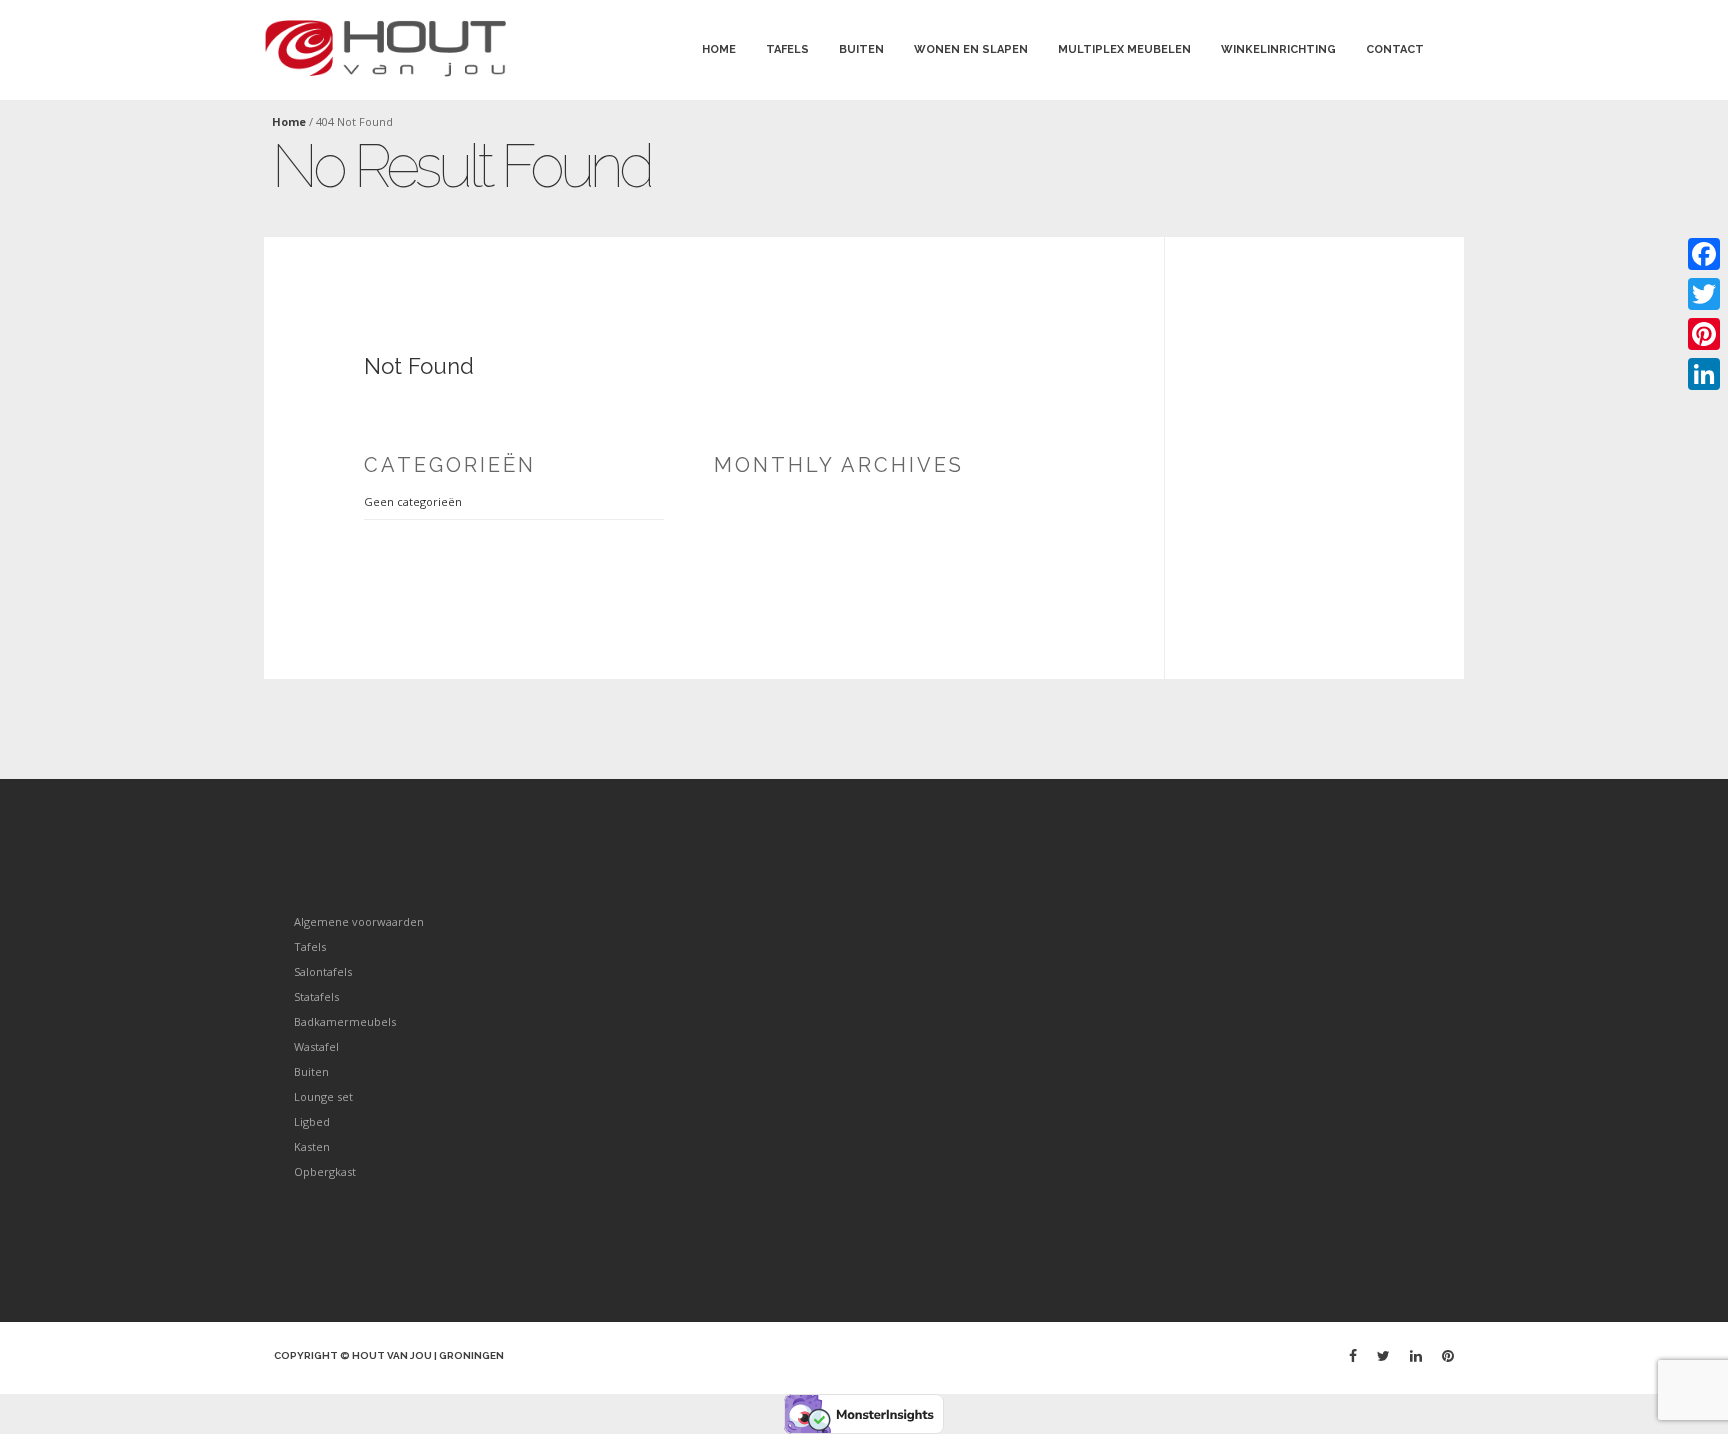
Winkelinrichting (1278, 49)
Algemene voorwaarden (359, 921)
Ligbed (312, 1121)
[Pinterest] (1448, 1355)
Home (719, 49)
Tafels (787, 49)
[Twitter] (1383, 1355)
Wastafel (316, 1046)
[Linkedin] (1416, 1355)
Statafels (316, 996)
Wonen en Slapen (971, 49)
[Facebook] (1353, 1355)
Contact (1395, 49)
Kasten (312, 1146)
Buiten (861, 49)
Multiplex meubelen (1124, 49)
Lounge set (323, 1096)
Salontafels (323, 971)
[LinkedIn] (1704, 374)
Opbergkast (325, 1171)
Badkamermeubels (345, 1021)
